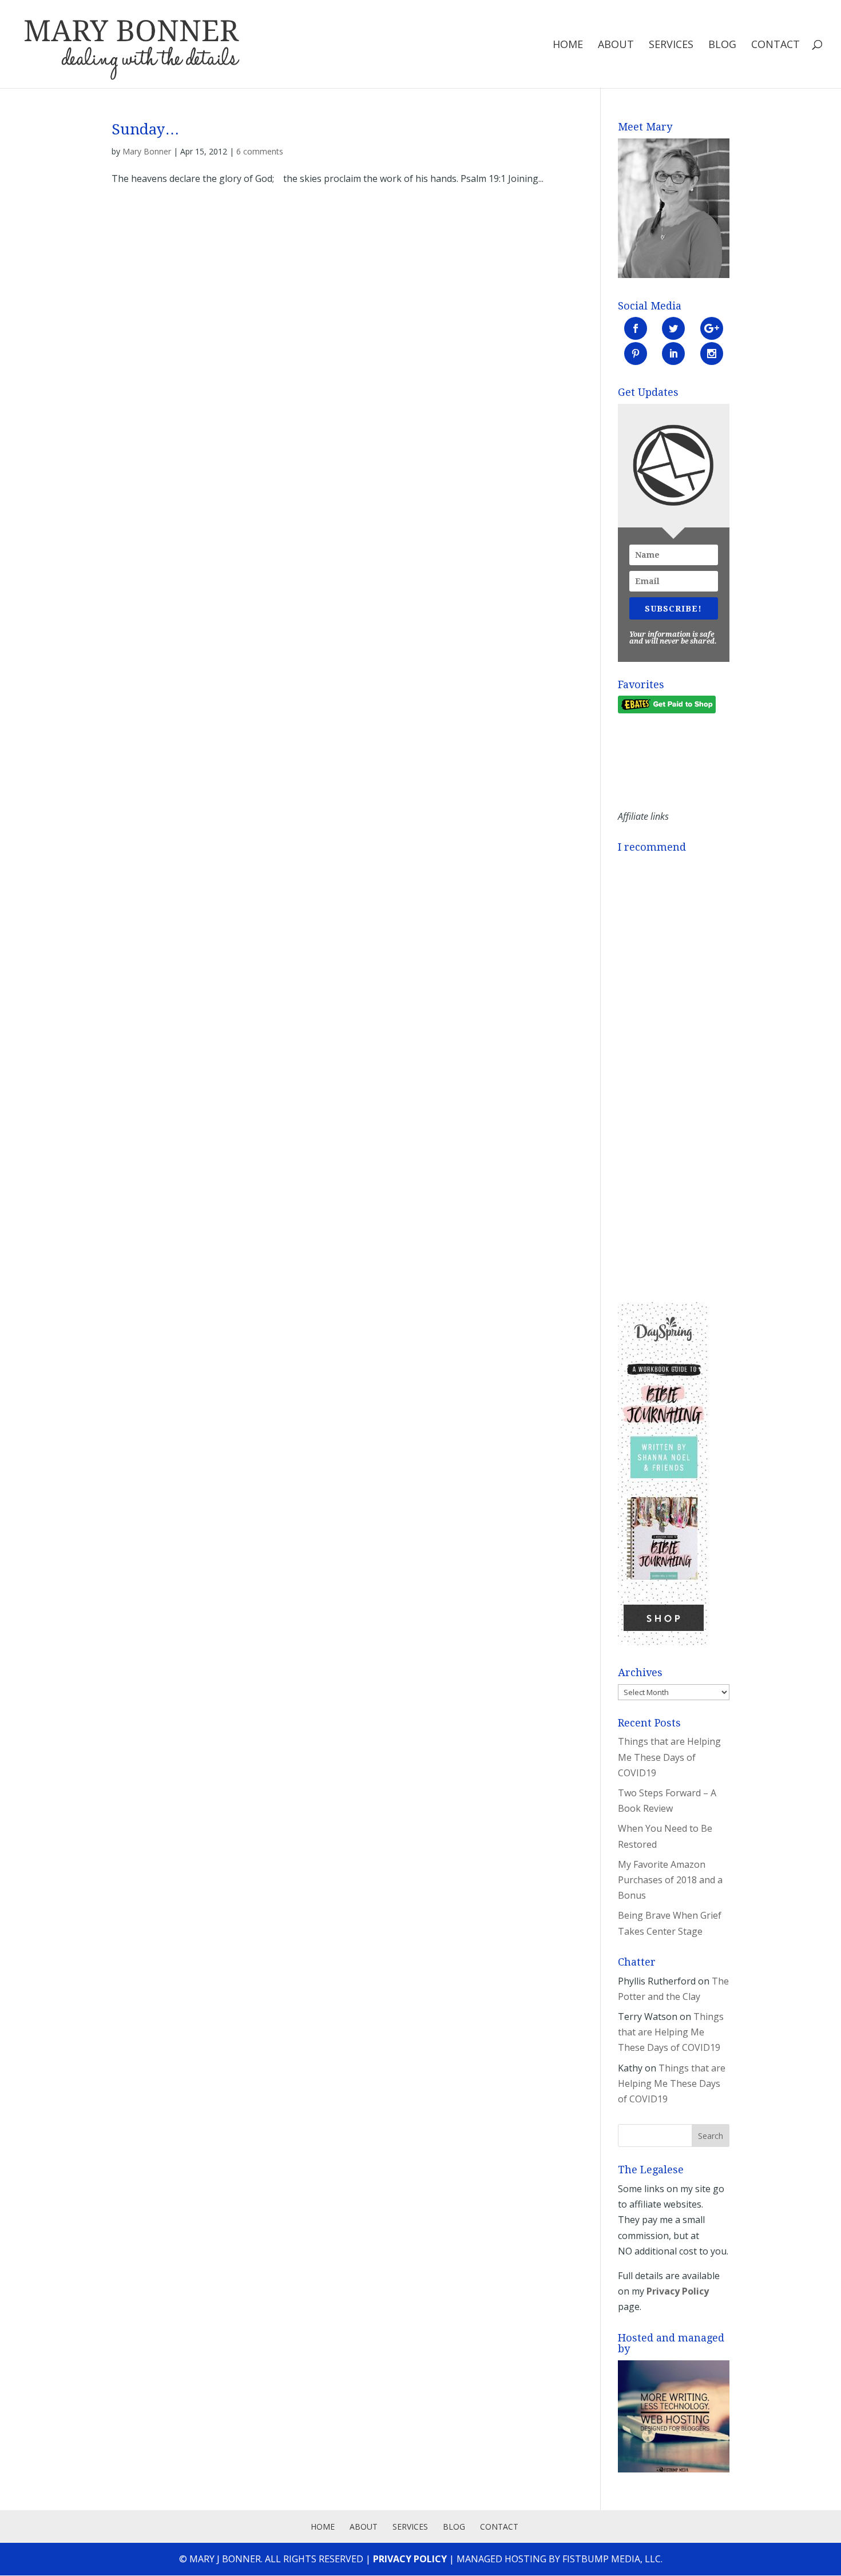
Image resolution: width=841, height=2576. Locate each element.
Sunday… (146, 129)
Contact (775, 45)
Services (671, 45)
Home (568, 45)
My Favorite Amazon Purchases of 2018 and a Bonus (670, 1880)
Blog (722, 45)
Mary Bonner (147, 151)
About (616, 45)
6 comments (260, 151)
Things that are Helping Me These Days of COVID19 (669, 1757)
